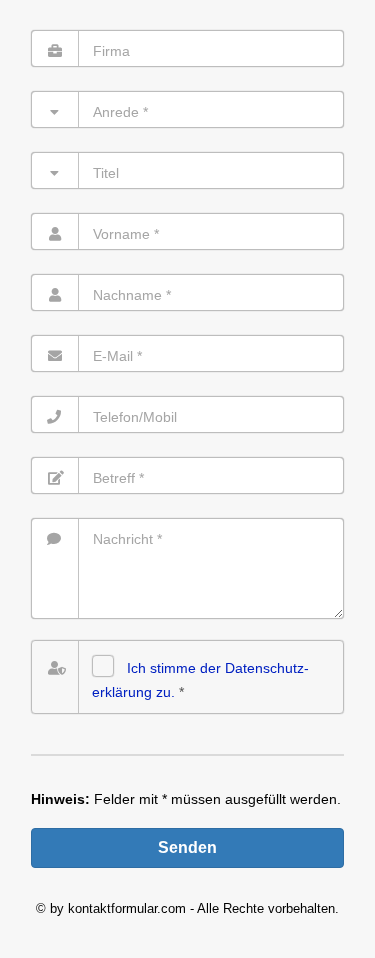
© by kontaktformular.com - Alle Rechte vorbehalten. (187, 908)
